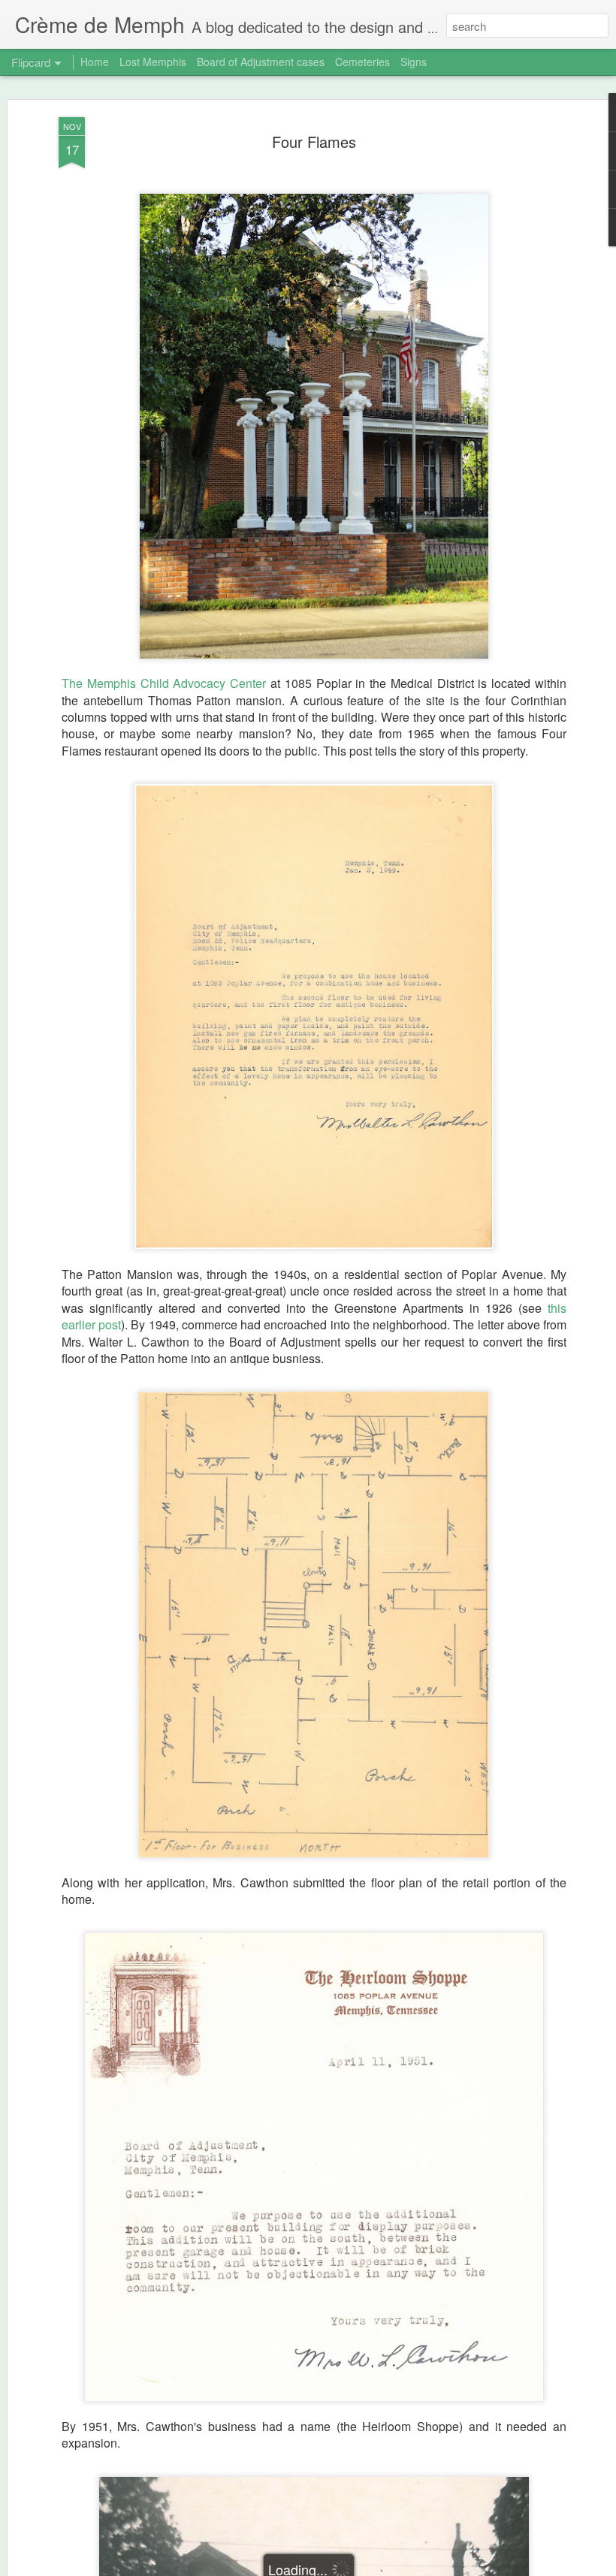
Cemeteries (362, 62)
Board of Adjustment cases (261, 62)
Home (95, 62)
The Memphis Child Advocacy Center (164, 683)
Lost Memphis (153, 62)
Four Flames (314, 142)
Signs (414, 62)
